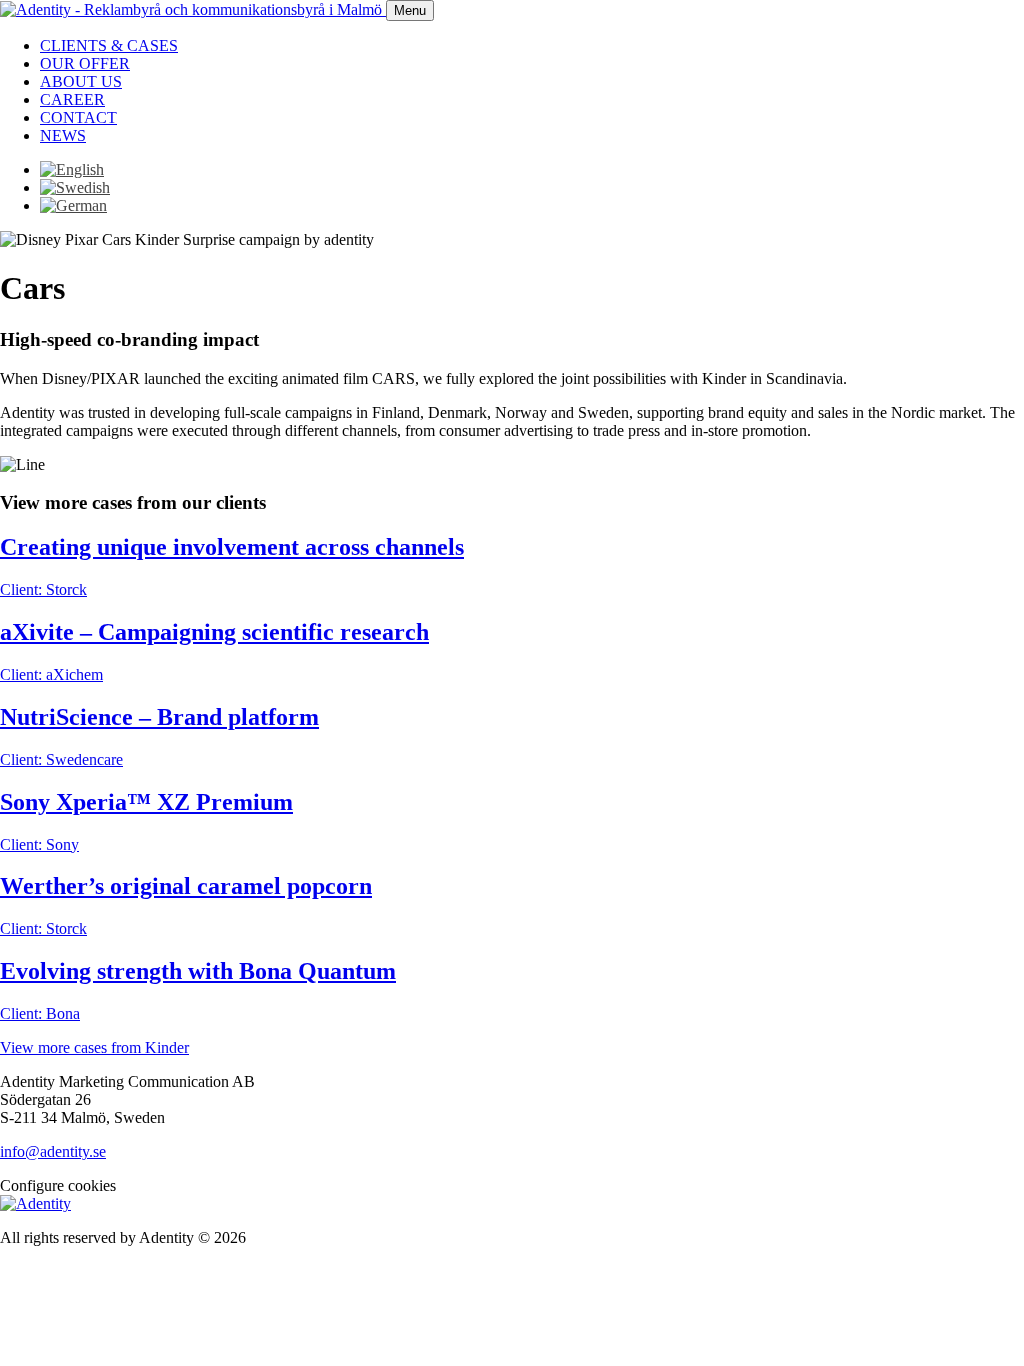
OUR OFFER (85, 63)
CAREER (72, 99)
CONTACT (78, 117)
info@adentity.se (53, 1151)
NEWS (63, 135)
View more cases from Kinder (94, 1047)
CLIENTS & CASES (109, 45)
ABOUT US (81, 81)
